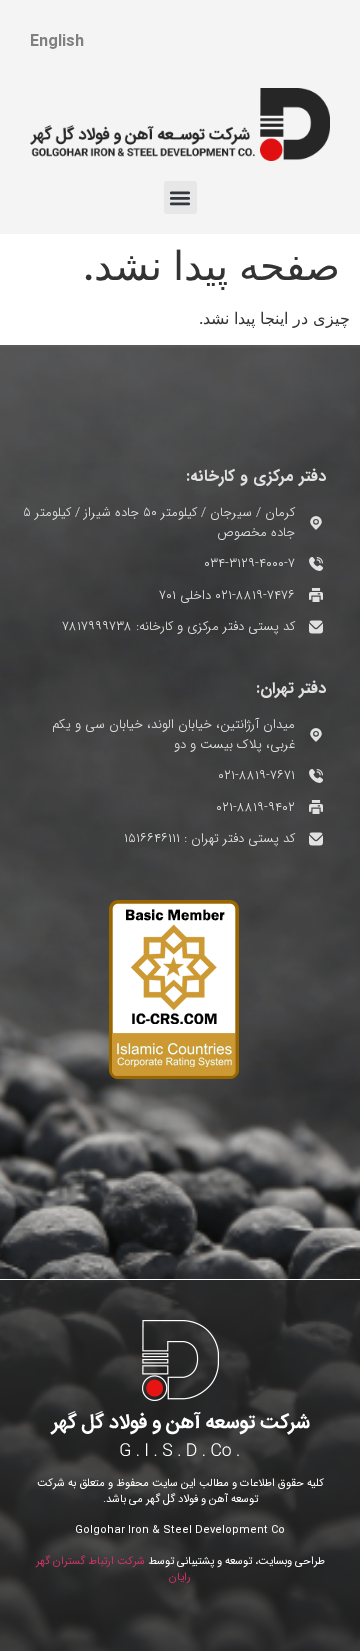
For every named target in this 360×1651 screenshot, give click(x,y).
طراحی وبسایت (291, 1561)
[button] (180, 197)
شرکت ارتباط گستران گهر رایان (114, 1570)
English (57, 41)
